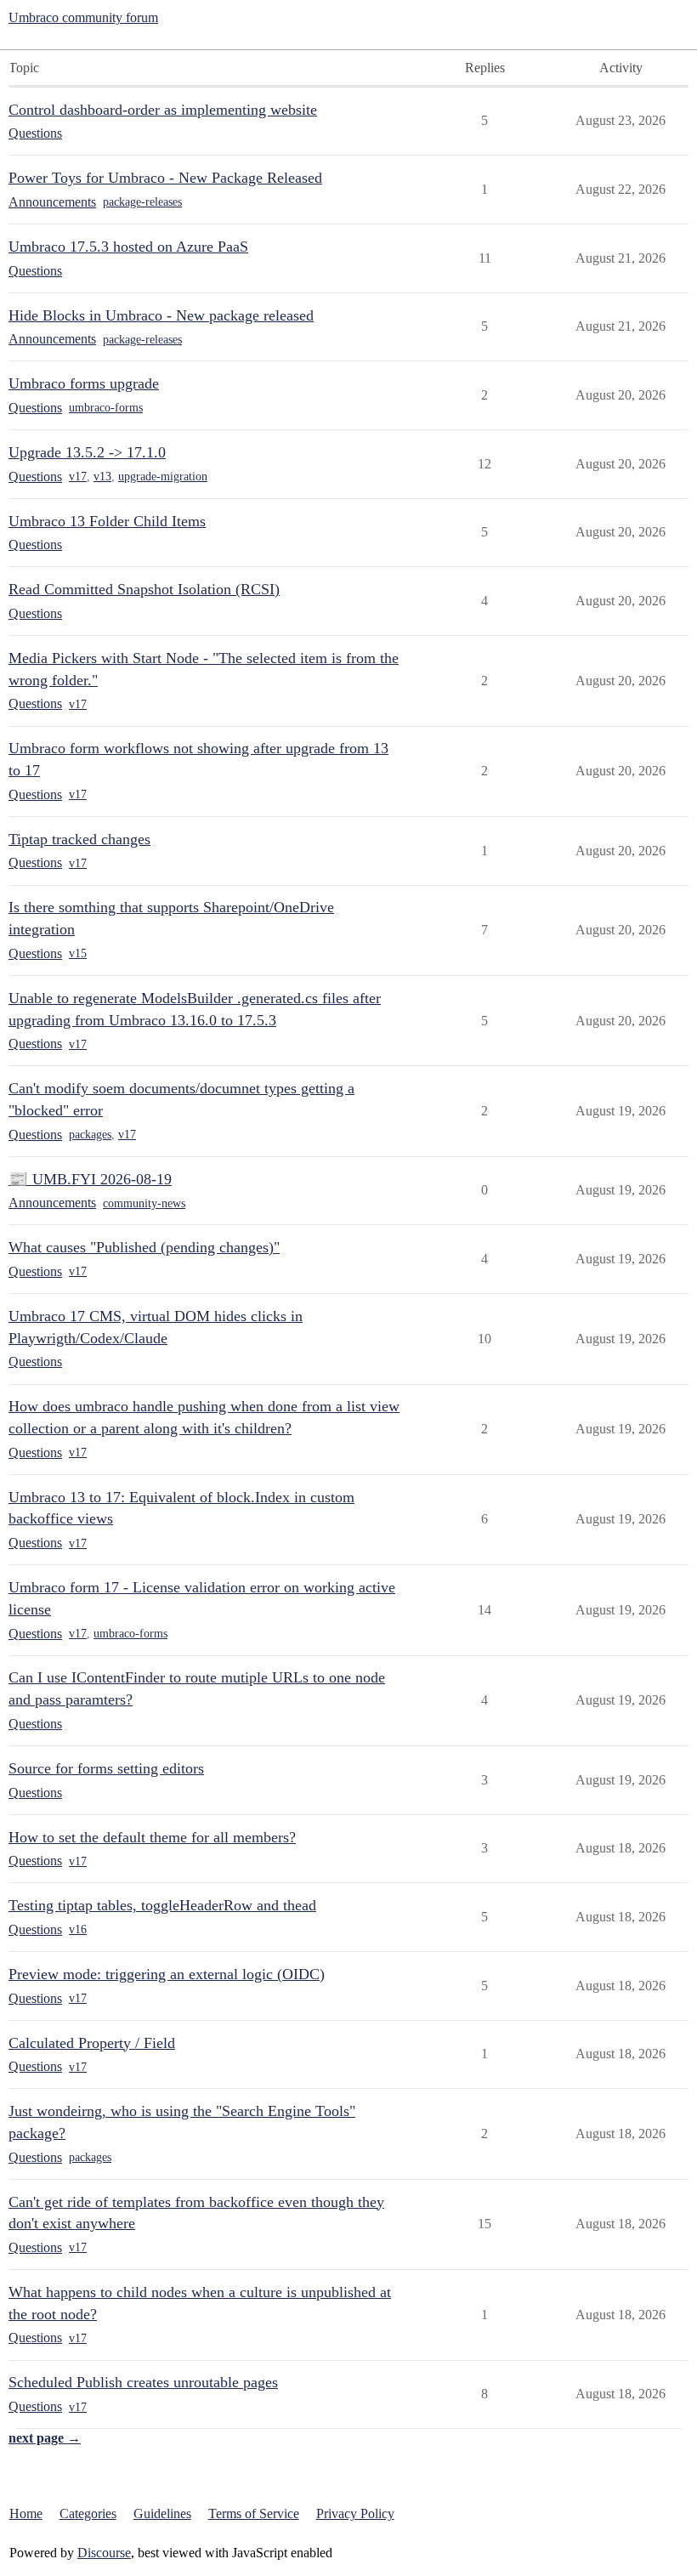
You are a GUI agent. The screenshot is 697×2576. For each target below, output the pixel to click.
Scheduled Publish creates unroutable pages (143, 2382)
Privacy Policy (355, 2514)
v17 (78, 477)
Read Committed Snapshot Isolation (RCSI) (144, 589)
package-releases (142, 202)
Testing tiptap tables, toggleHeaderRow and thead (162, 1905)
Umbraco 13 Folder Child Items (107, 521)
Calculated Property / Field (92, 2043)
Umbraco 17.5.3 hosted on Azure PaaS (128, 247)
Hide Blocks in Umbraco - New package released (161, 315)
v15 (78, 953)
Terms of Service (254, 2514)
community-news (144, 1203)
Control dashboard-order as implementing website (163, 110)
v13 (102, 477)
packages (90, 1135)
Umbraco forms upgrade (84, 383)
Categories (88, 2514)
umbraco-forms (106, 408)
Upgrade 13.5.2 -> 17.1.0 (87, 452)
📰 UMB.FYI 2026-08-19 (90, 1179)
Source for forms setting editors (106, 1768)
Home (26, 2514)
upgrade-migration (163, 477)
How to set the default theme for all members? (152, 1837)
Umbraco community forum (83, 17)
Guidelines (162, 2514)
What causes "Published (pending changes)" (144, 1247)
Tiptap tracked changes (79, 839)
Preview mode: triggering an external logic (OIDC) (167, 1974)
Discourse (104, 2553)
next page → (45, 2438)
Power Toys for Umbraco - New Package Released (165, 178)
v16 (78, 1929)
